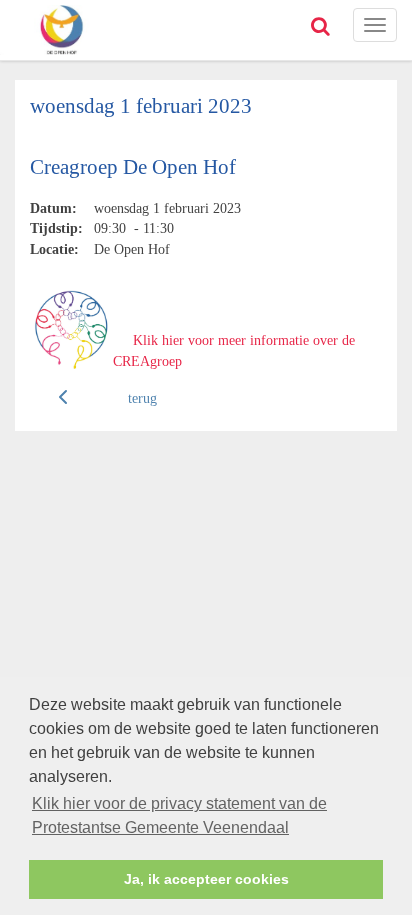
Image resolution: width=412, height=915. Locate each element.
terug (142, 398)
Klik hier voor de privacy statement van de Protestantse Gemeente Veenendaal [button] (179, 815)
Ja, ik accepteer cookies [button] (206, 879)
